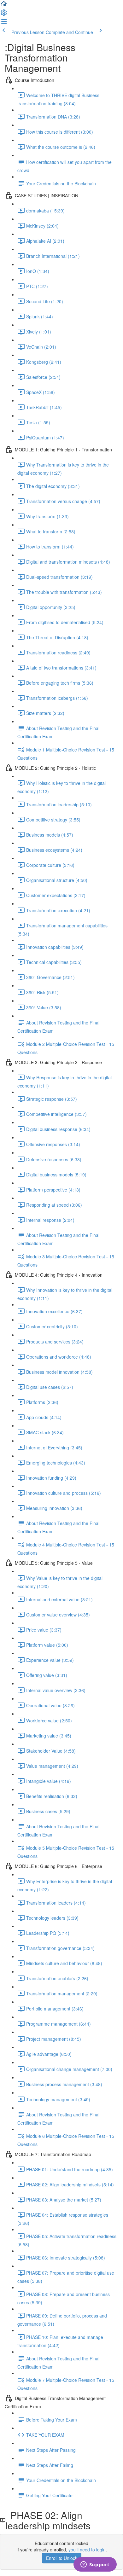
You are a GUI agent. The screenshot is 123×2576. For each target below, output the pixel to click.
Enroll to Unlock (62, 2558)
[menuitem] (4, 15)
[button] (4, 6)
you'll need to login (87, 2550)
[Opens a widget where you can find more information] (95, 2565)
